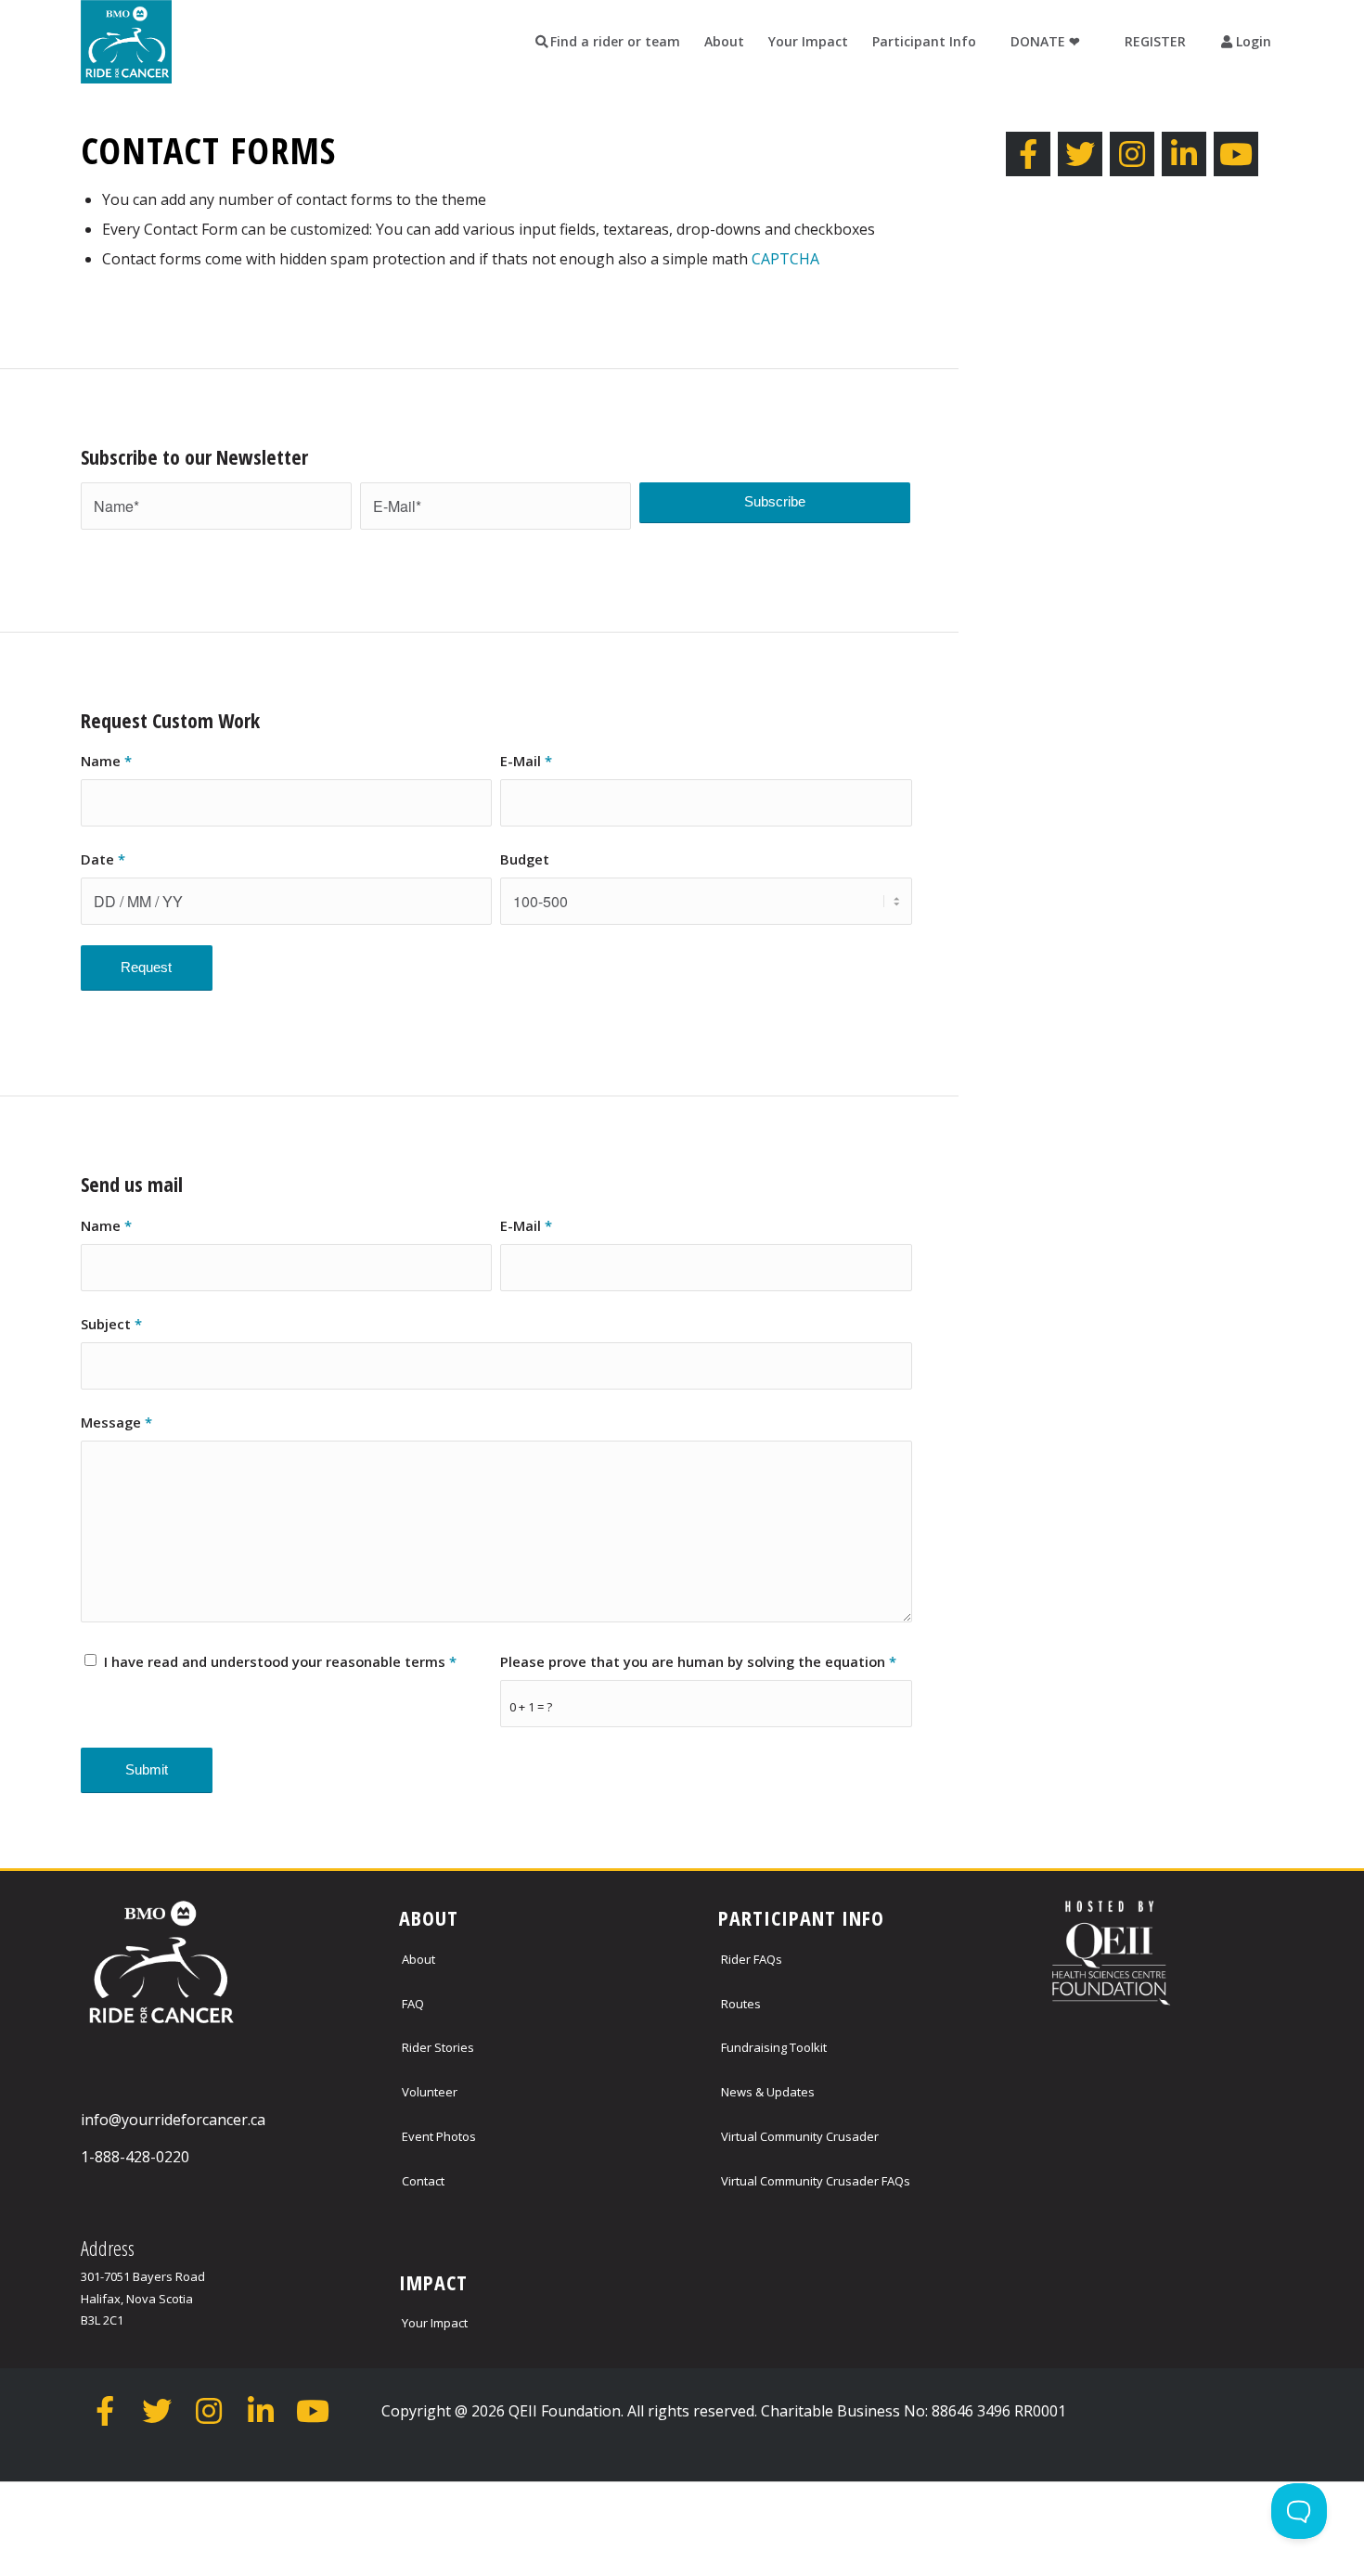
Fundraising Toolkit (774, 2047)
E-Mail (526, 761)
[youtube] (1236, 154)
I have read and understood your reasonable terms (280, 1661)
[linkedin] (1184, 154)
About (418, 1959)
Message (116, 1422)
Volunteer (430, 2092)
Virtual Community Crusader (800, 2136)
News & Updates (768, 2092)
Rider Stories (438, 2047)
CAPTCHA (785, 259)
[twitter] (1080, 154)
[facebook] (1028, 154)
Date (103, 859)
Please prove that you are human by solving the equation (698, 1661)
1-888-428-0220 (135, 2157)
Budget (525, 859)
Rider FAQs (752, 1959)
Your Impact (435, 2323)
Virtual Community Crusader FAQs (816, 2181)
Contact (423, 2181)
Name (106, 761)
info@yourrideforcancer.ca (173, 2120)
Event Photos (439, 2136)
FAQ (413, 2004)
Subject (111, 1324)
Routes (741, 2004)
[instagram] (1132, 154)
